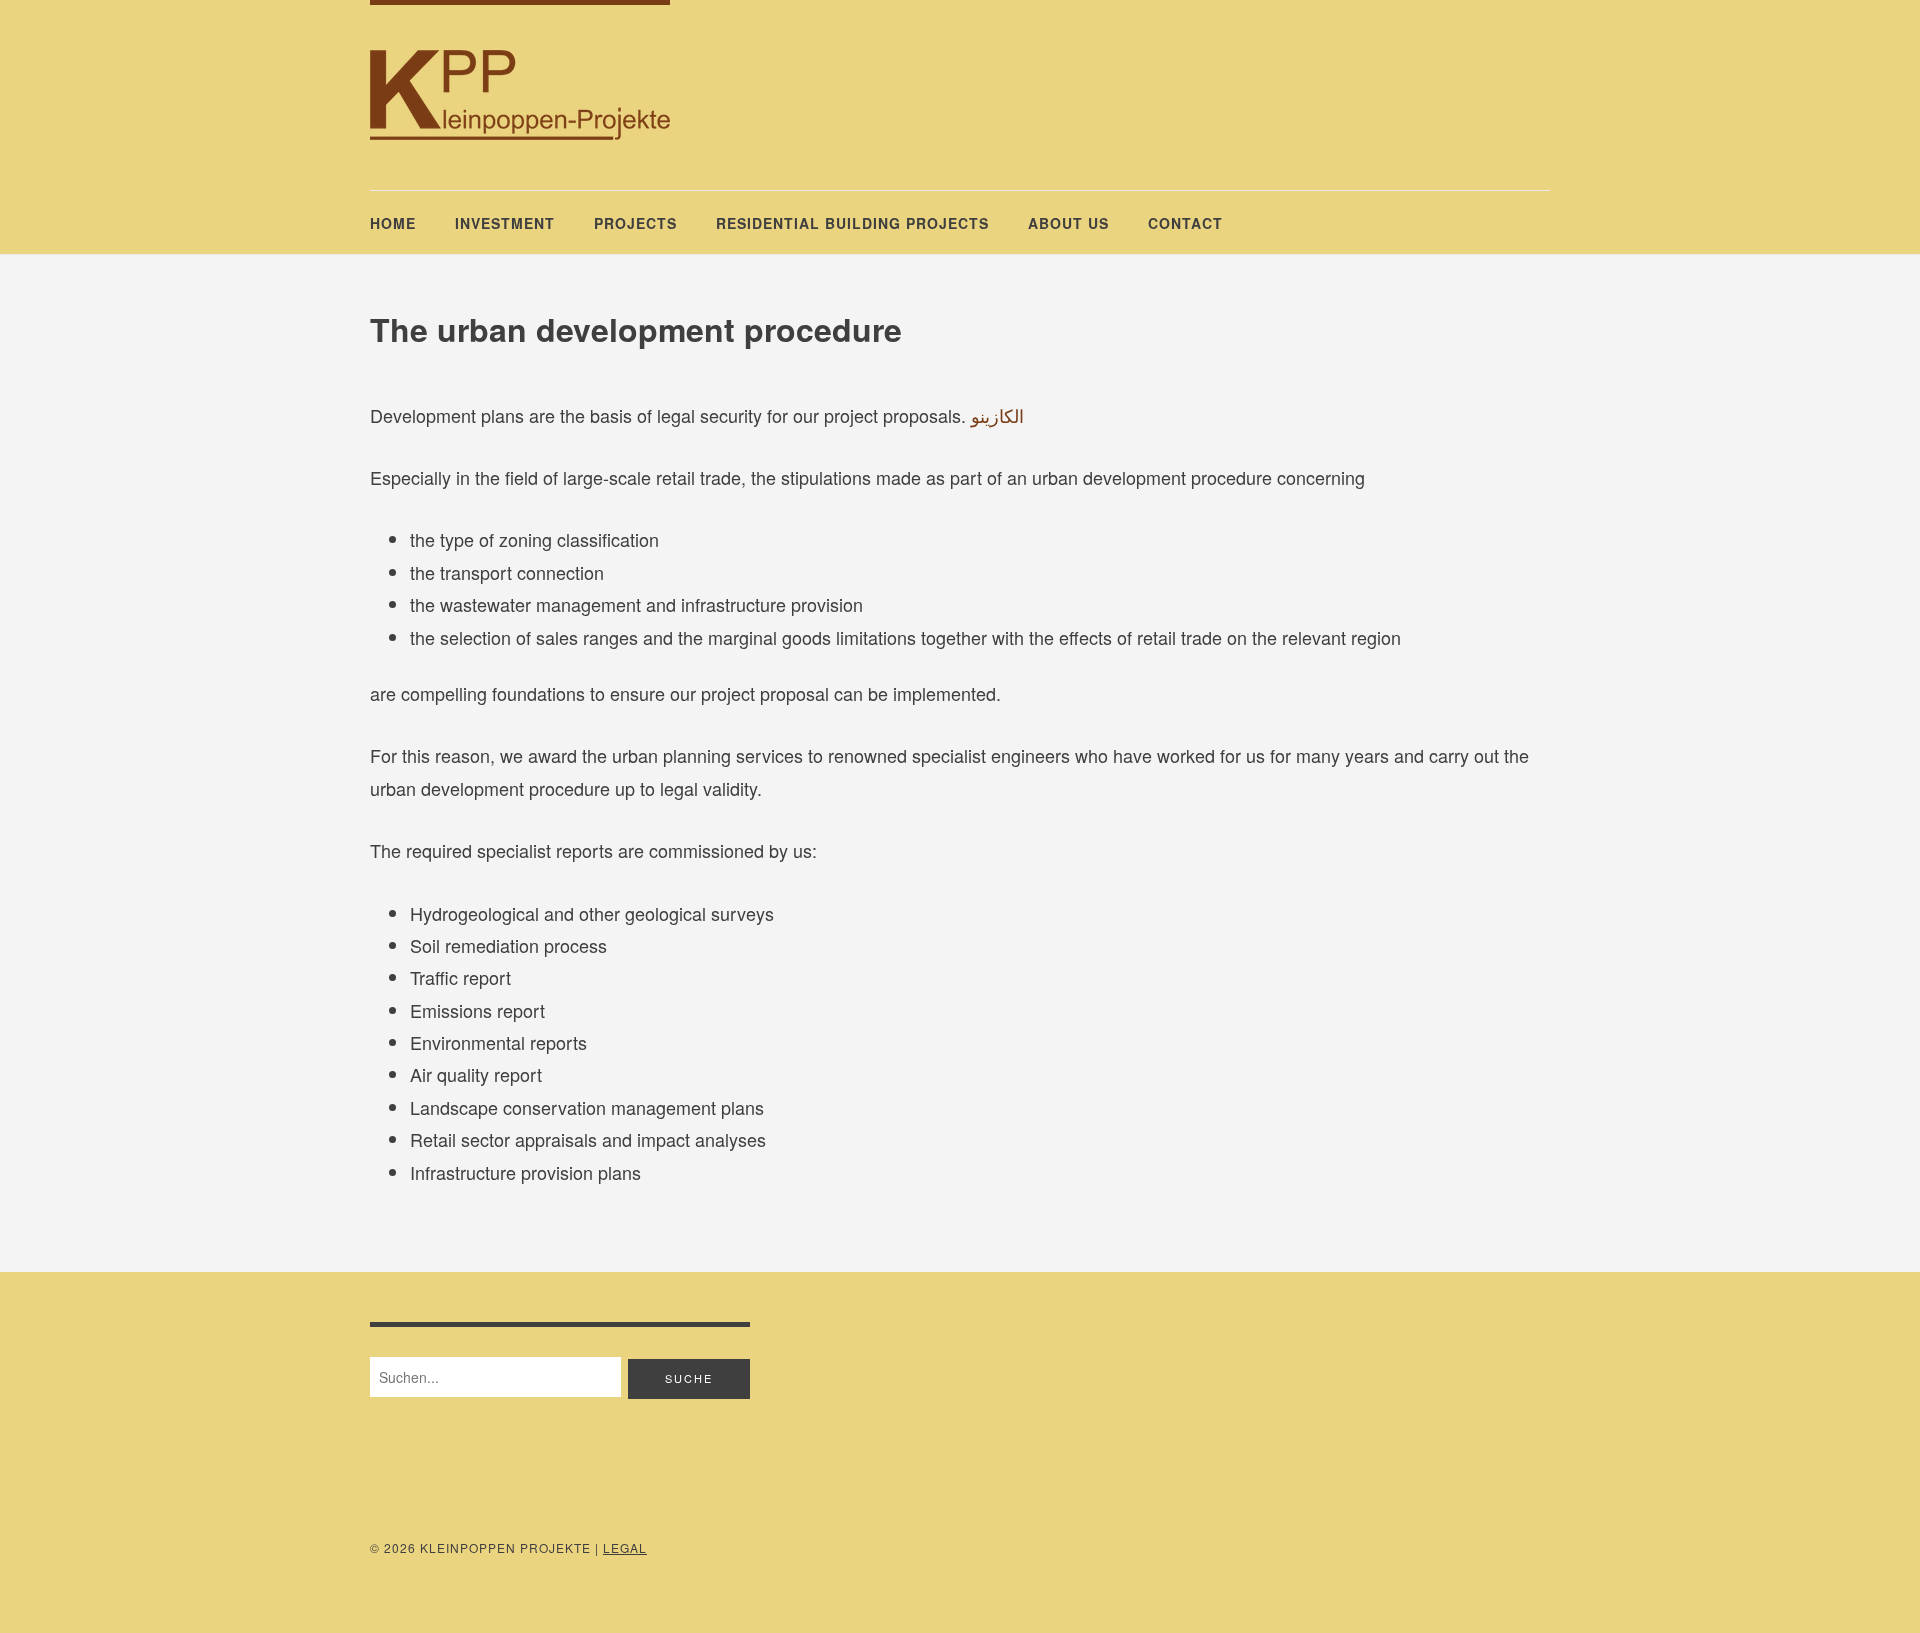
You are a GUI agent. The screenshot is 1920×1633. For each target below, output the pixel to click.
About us (1068, 223)
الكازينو (997, 415)
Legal (625, 1547)
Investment (505, 223)
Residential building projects (852, 223)
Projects (635, 223)
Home (393, 223)
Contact (1185, 223)
